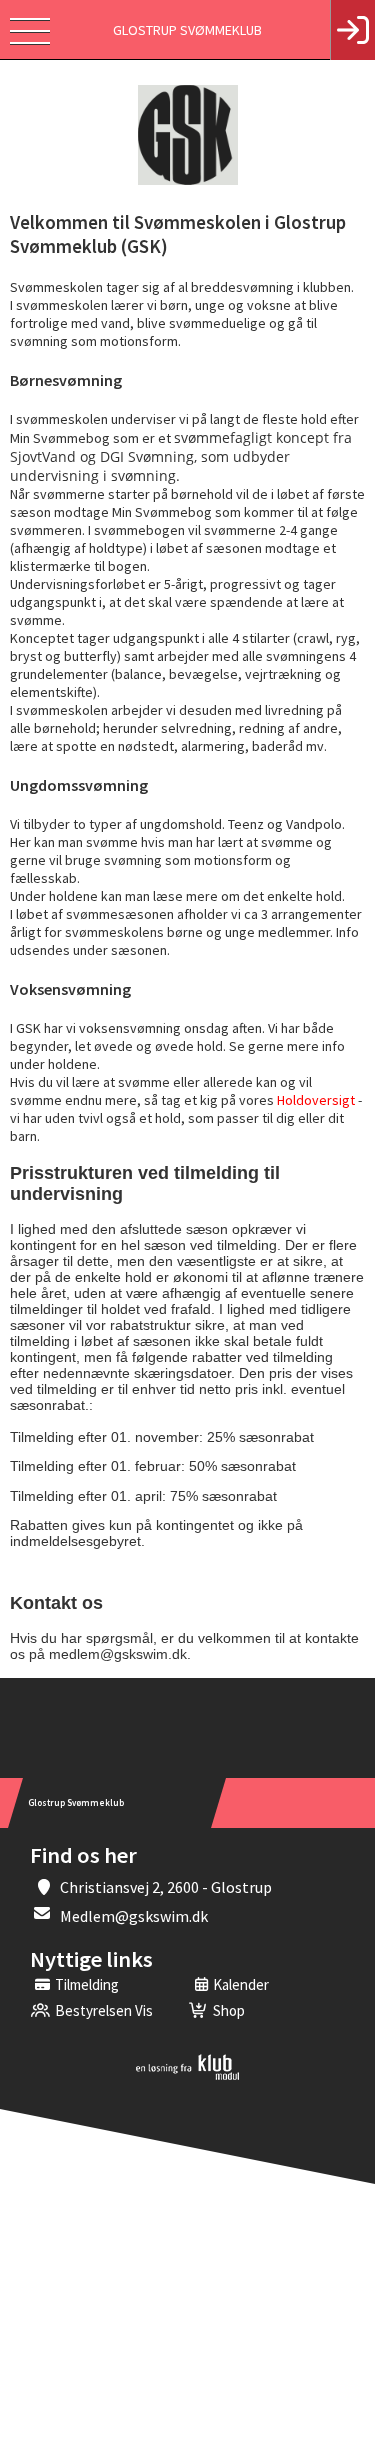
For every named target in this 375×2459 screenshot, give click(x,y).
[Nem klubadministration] (187, 2076)
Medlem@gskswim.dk (134, 1916)
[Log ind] (352, 30)
